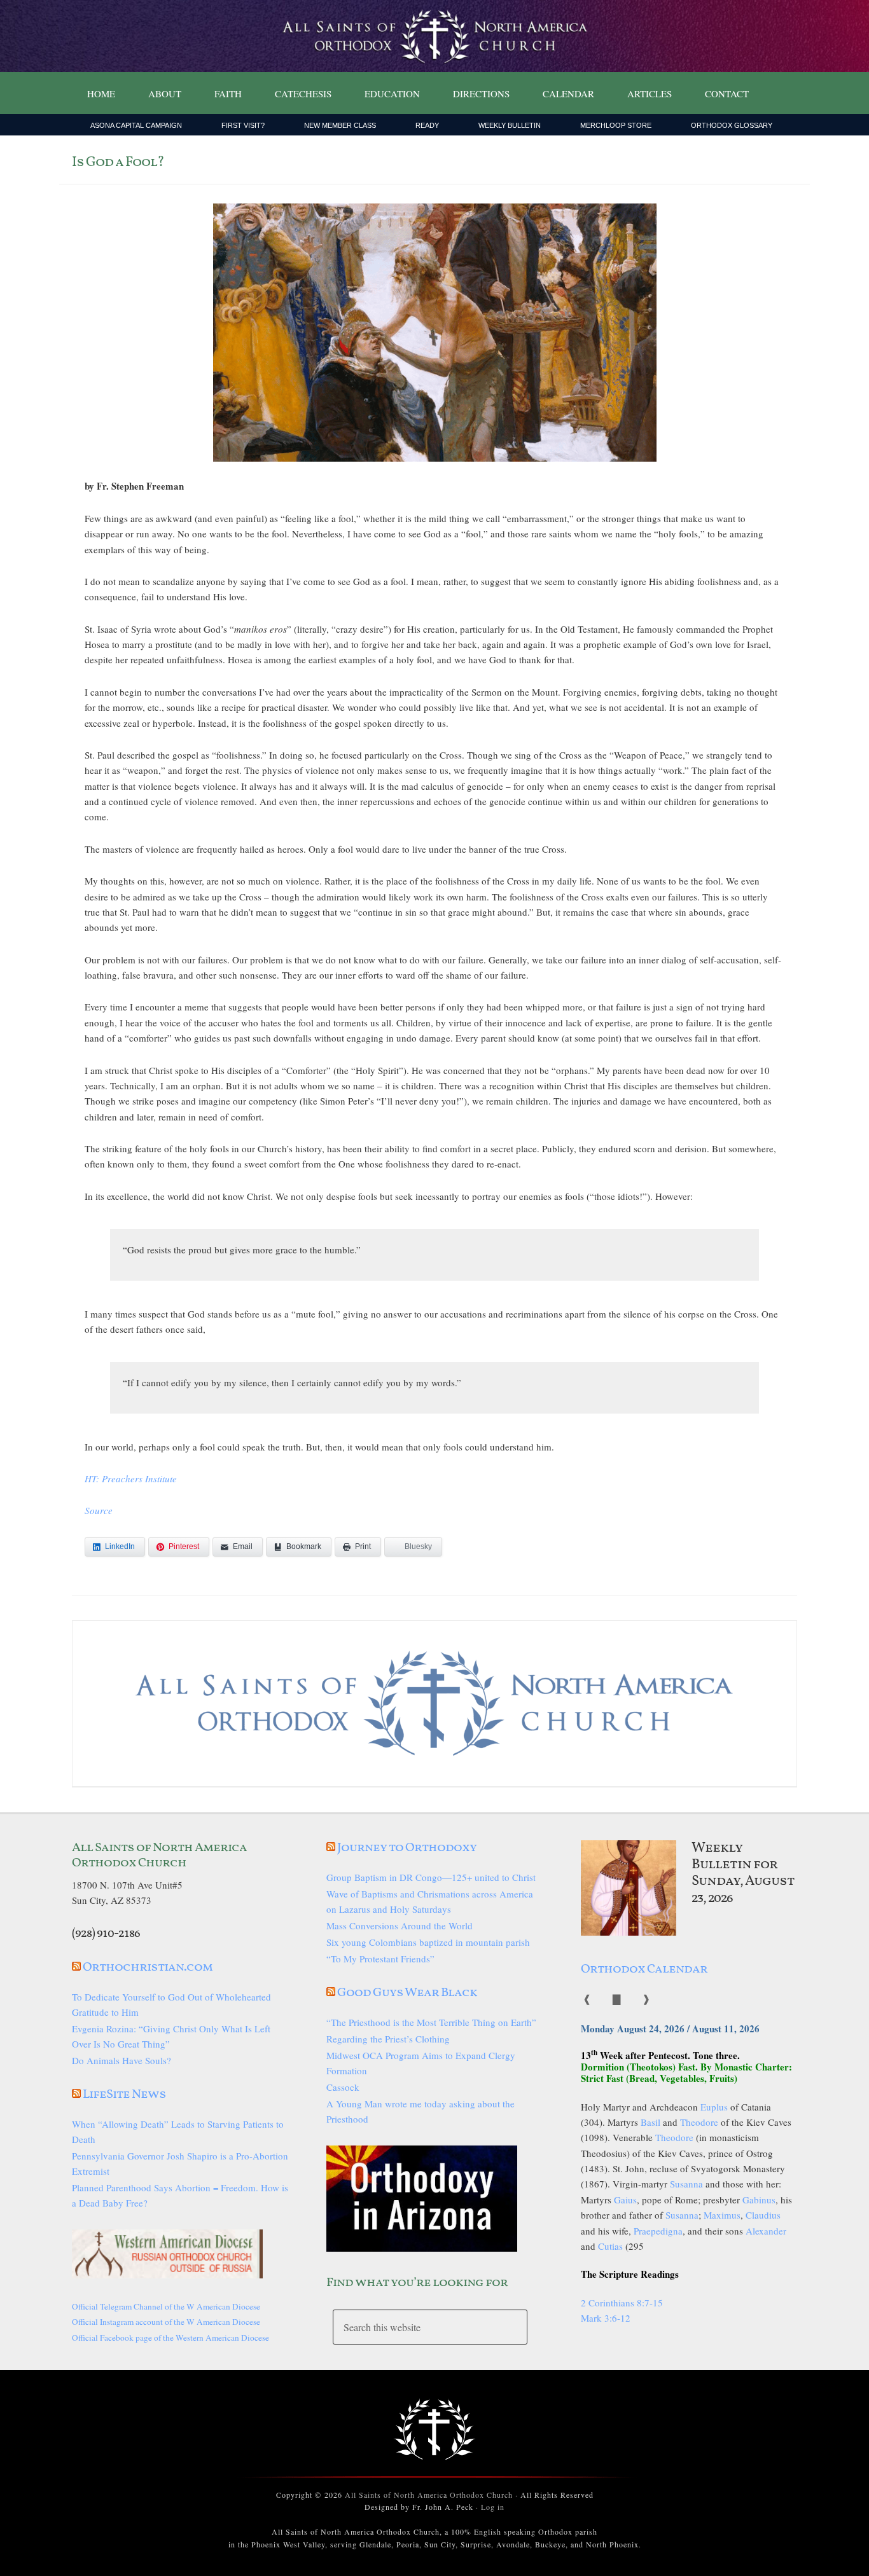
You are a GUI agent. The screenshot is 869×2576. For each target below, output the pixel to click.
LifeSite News (124, 2095)
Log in (493, 2507)
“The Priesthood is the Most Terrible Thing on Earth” (431, 2022)
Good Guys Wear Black (407, 1993)
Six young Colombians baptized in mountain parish (428, 1942)
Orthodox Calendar (644, 1969)
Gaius (625, 2200)
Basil (650, 2122)
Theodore (699, 2122)
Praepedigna (658, 2231)
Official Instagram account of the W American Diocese (166, 2322)
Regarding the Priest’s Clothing (388, 2039)
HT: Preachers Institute (131, 1478)
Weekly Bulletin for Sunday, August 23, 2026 (743, 1873)
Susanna (686, 2184)
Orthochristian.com (148, 1967)
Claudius (763, 2215)
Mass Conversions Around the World (400, 1925)
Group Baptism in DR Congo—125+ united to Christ (431, 1877)
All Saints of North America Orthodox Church (429, 2495)
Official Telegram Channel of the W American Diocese (166, 2306)
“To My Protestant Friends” (380, 1959)
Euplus (714, 2107)
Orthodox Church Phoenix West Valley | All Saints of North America (434, 36)
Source (99, 1510)
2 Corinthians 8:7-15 (622, 2303)
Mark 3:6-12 (606, 2318)
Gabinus (759, 2200)
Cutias (610, 2246)
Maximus (722, 2215)
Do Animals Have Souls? (122, 2060)
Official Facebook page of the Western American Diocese (170, 2338)
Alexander (766, 2231)
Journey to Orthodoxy (407, 1848)
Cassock (343, 2087)
